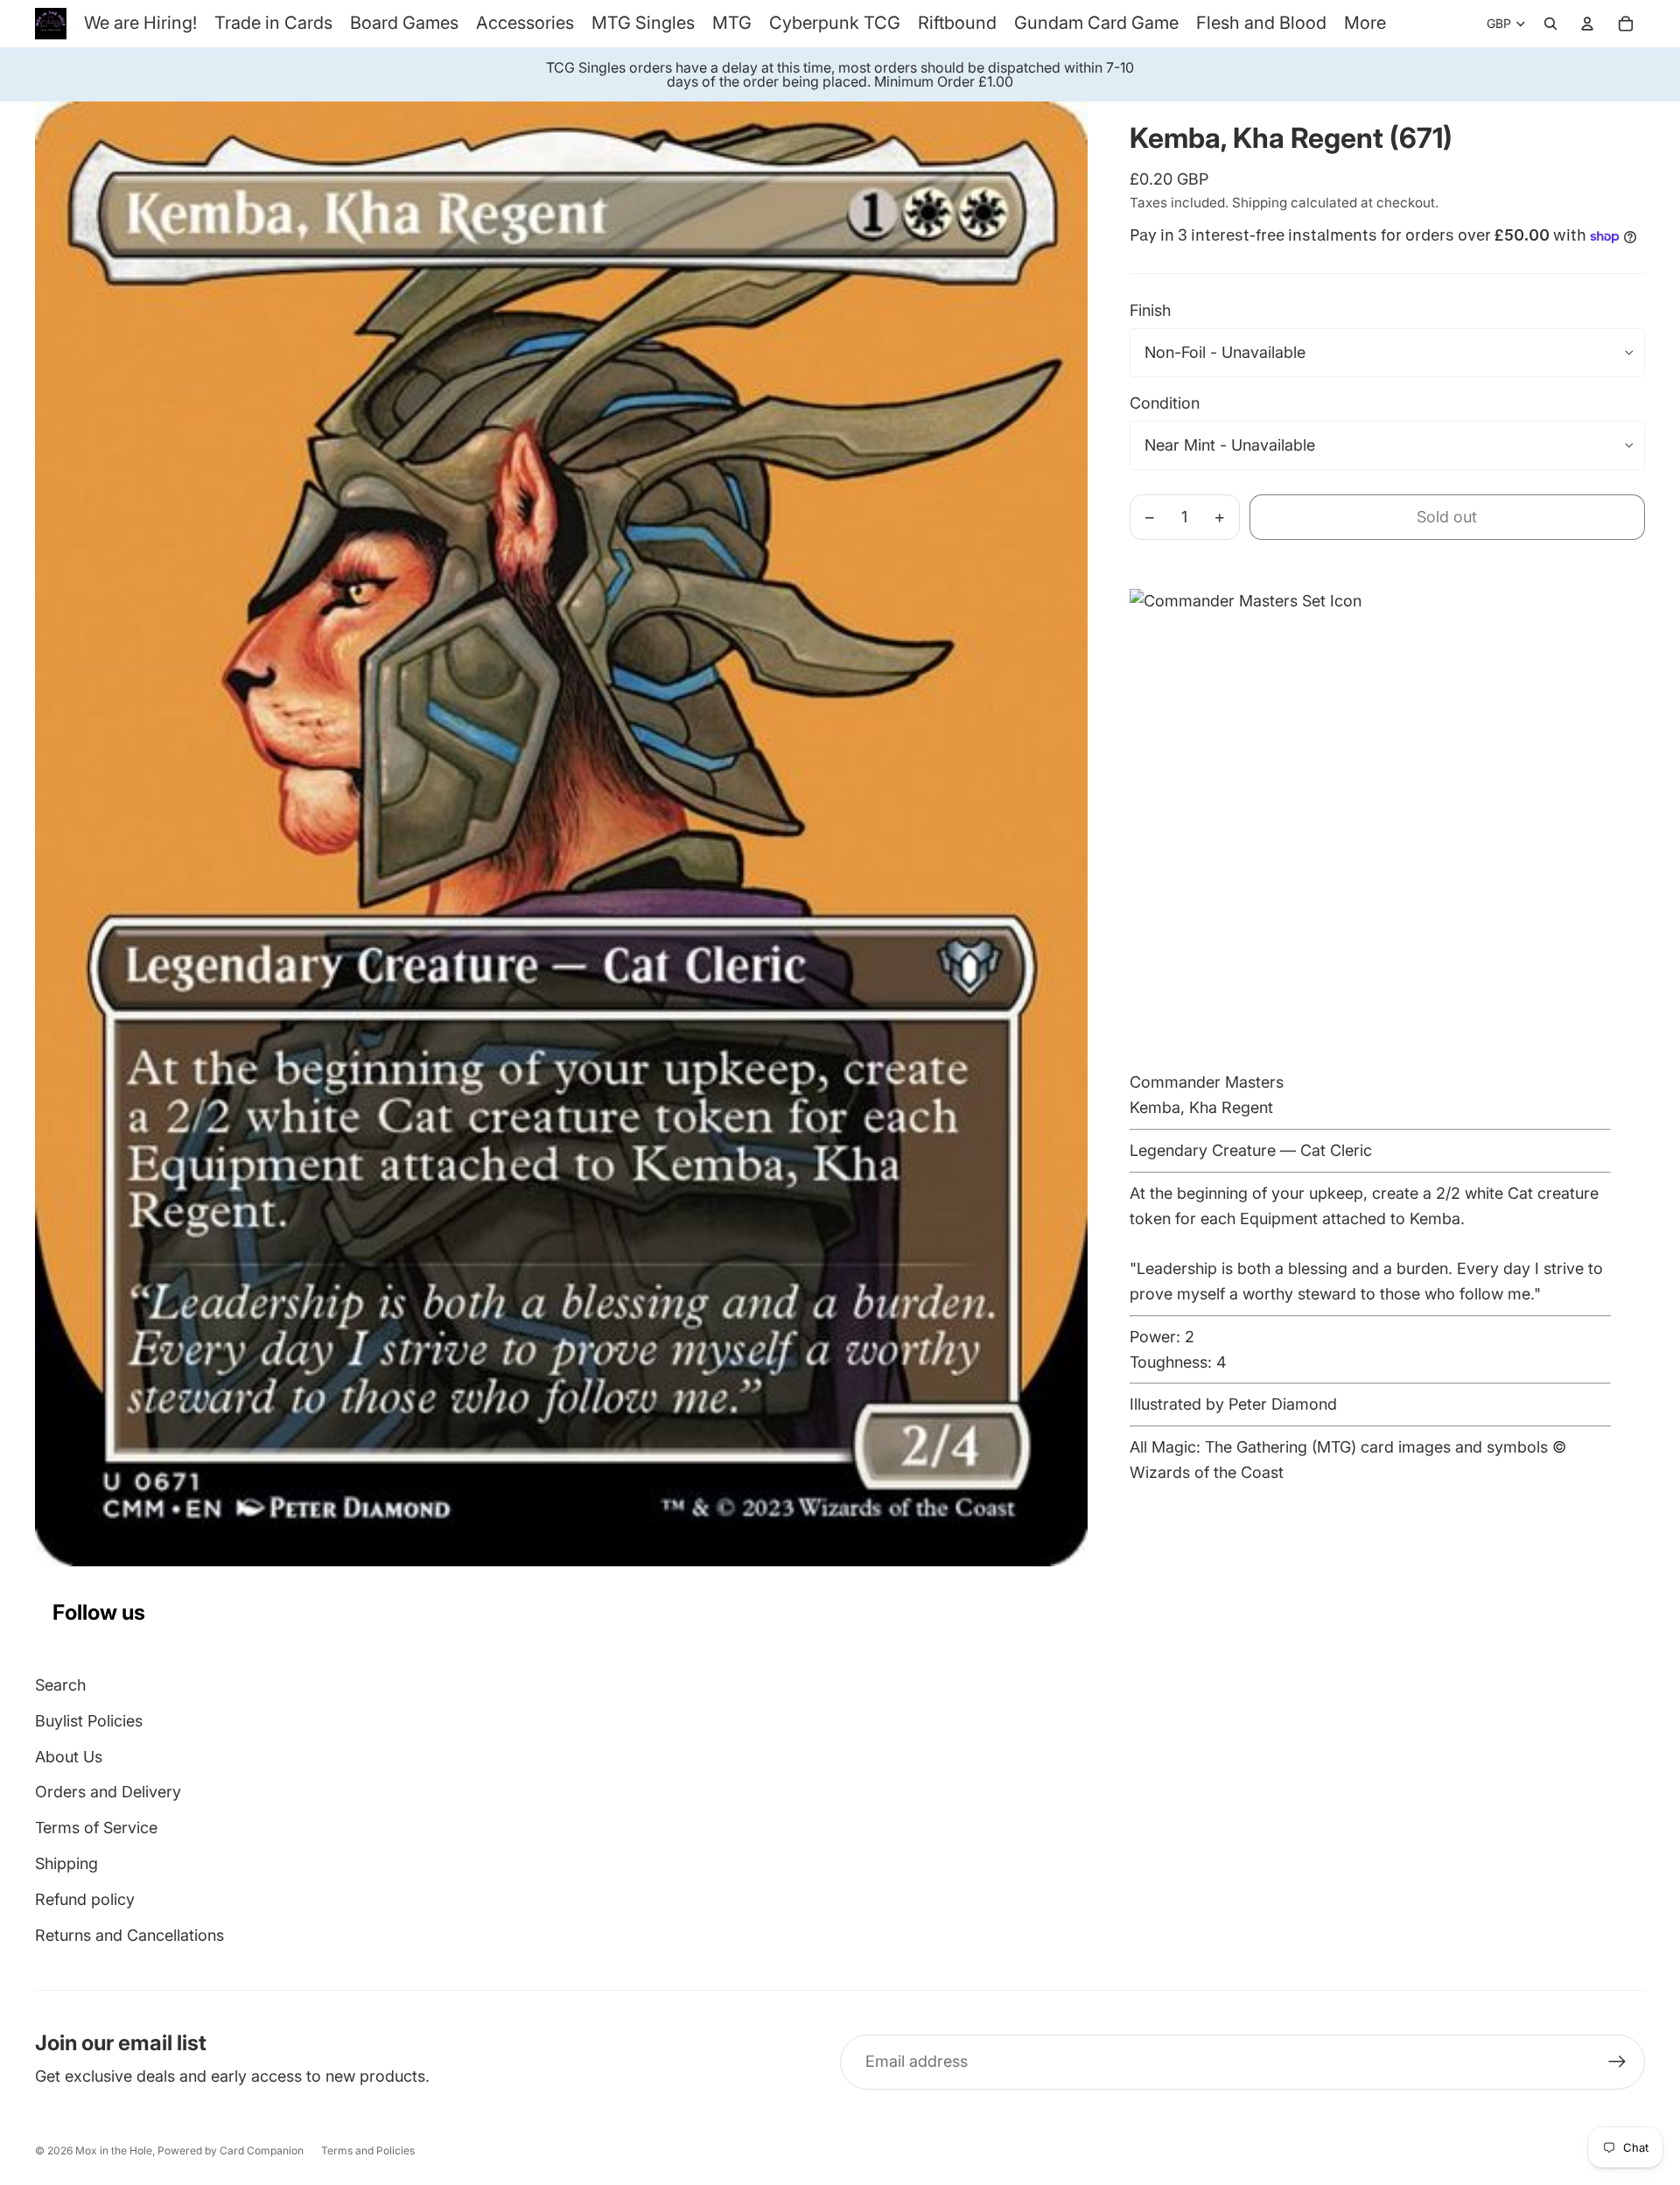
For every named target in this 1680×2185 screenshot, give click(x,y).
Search (60, 1685)
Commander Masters (1207, 1082)
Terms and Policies (368, 2150)
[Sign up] (1617, 2062)
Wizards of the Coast (1207, 1472)
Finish (1150, 310)
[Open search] (1550, 24)
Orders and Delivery (108, 1792)
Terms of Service (96, 1828)
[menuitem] (1365, 23)
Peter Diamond (1283, 1404)
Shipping (66, 1863)
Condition (1165, 403)
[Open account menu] (1587, 24)
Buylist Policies (89, 1721)
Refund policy (85, 1899)
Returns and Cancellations (129, 1935)
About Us (69, 1757)
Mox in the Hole (114, 2150)
